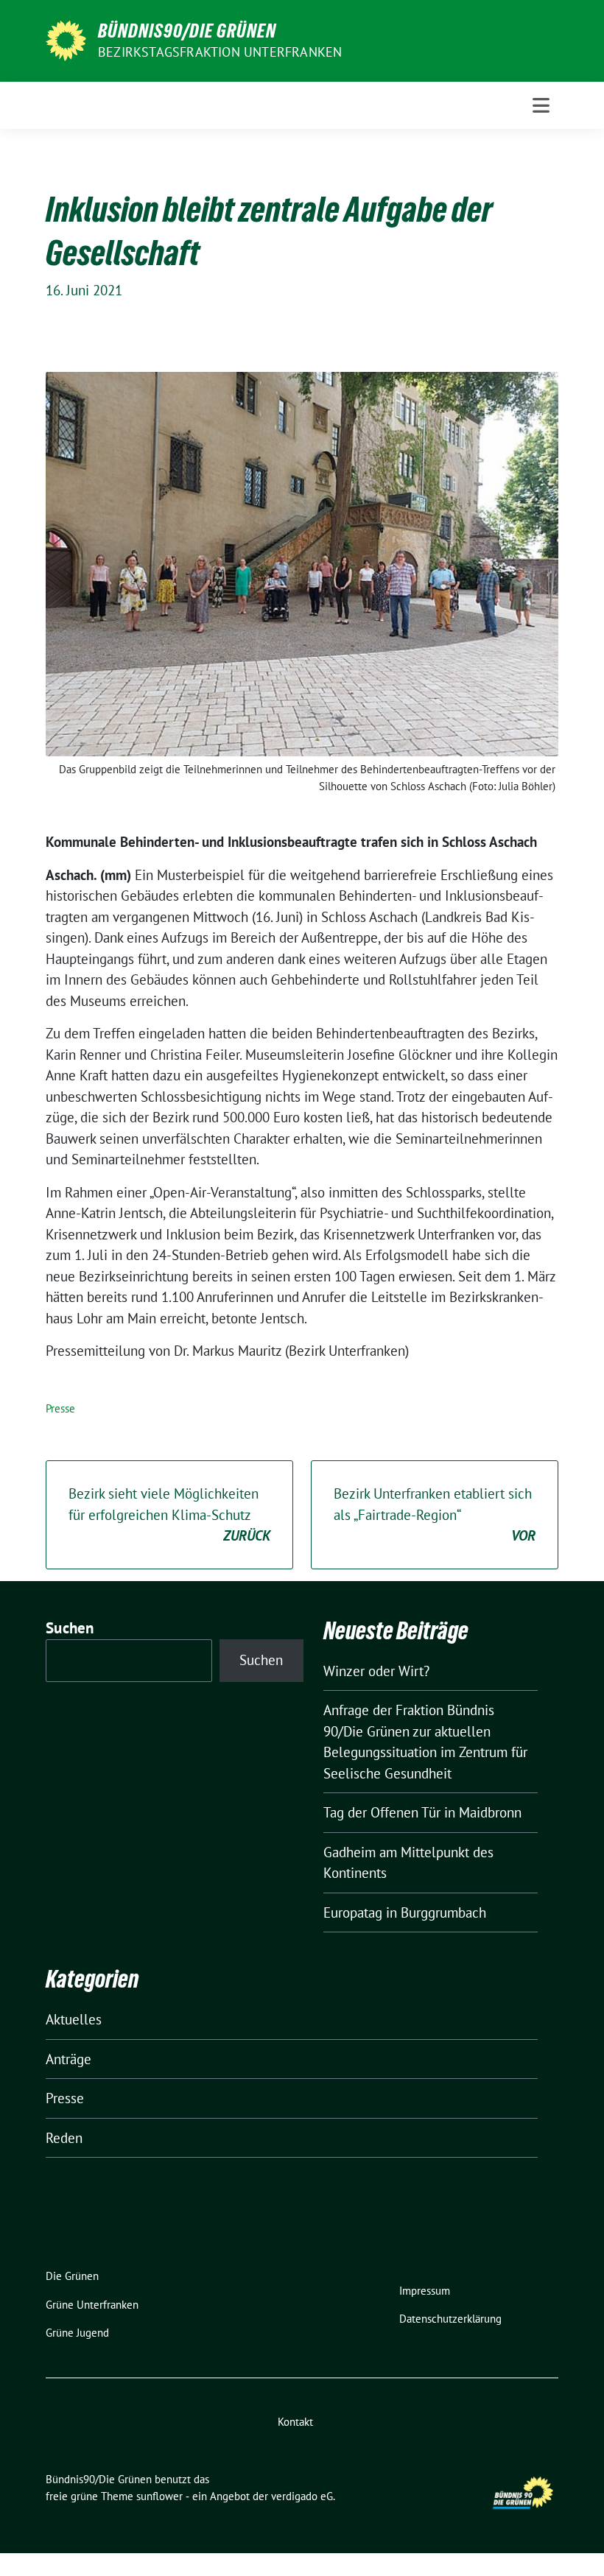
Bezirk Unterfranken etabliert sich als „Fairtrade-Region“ (435, 1514)
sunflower (159, 2496)
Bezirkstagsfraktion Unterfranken (220, 52)
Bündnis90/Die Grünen (187, 31)
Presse (60, 1408)
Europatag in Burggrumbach (405, 1912)
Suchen (70, 1628)
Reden (64, 2138)
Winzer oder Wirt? (376, 1671)
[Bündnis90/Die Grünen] (66, 39)
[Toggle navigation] (541, 105)
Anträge (69, 2059)
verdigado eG (302, 2496)
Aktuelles (74, 2019)
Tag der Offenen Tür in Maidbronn (422, 1812)
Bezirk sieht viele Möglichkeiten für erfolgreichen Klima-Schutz (169, 1514)
